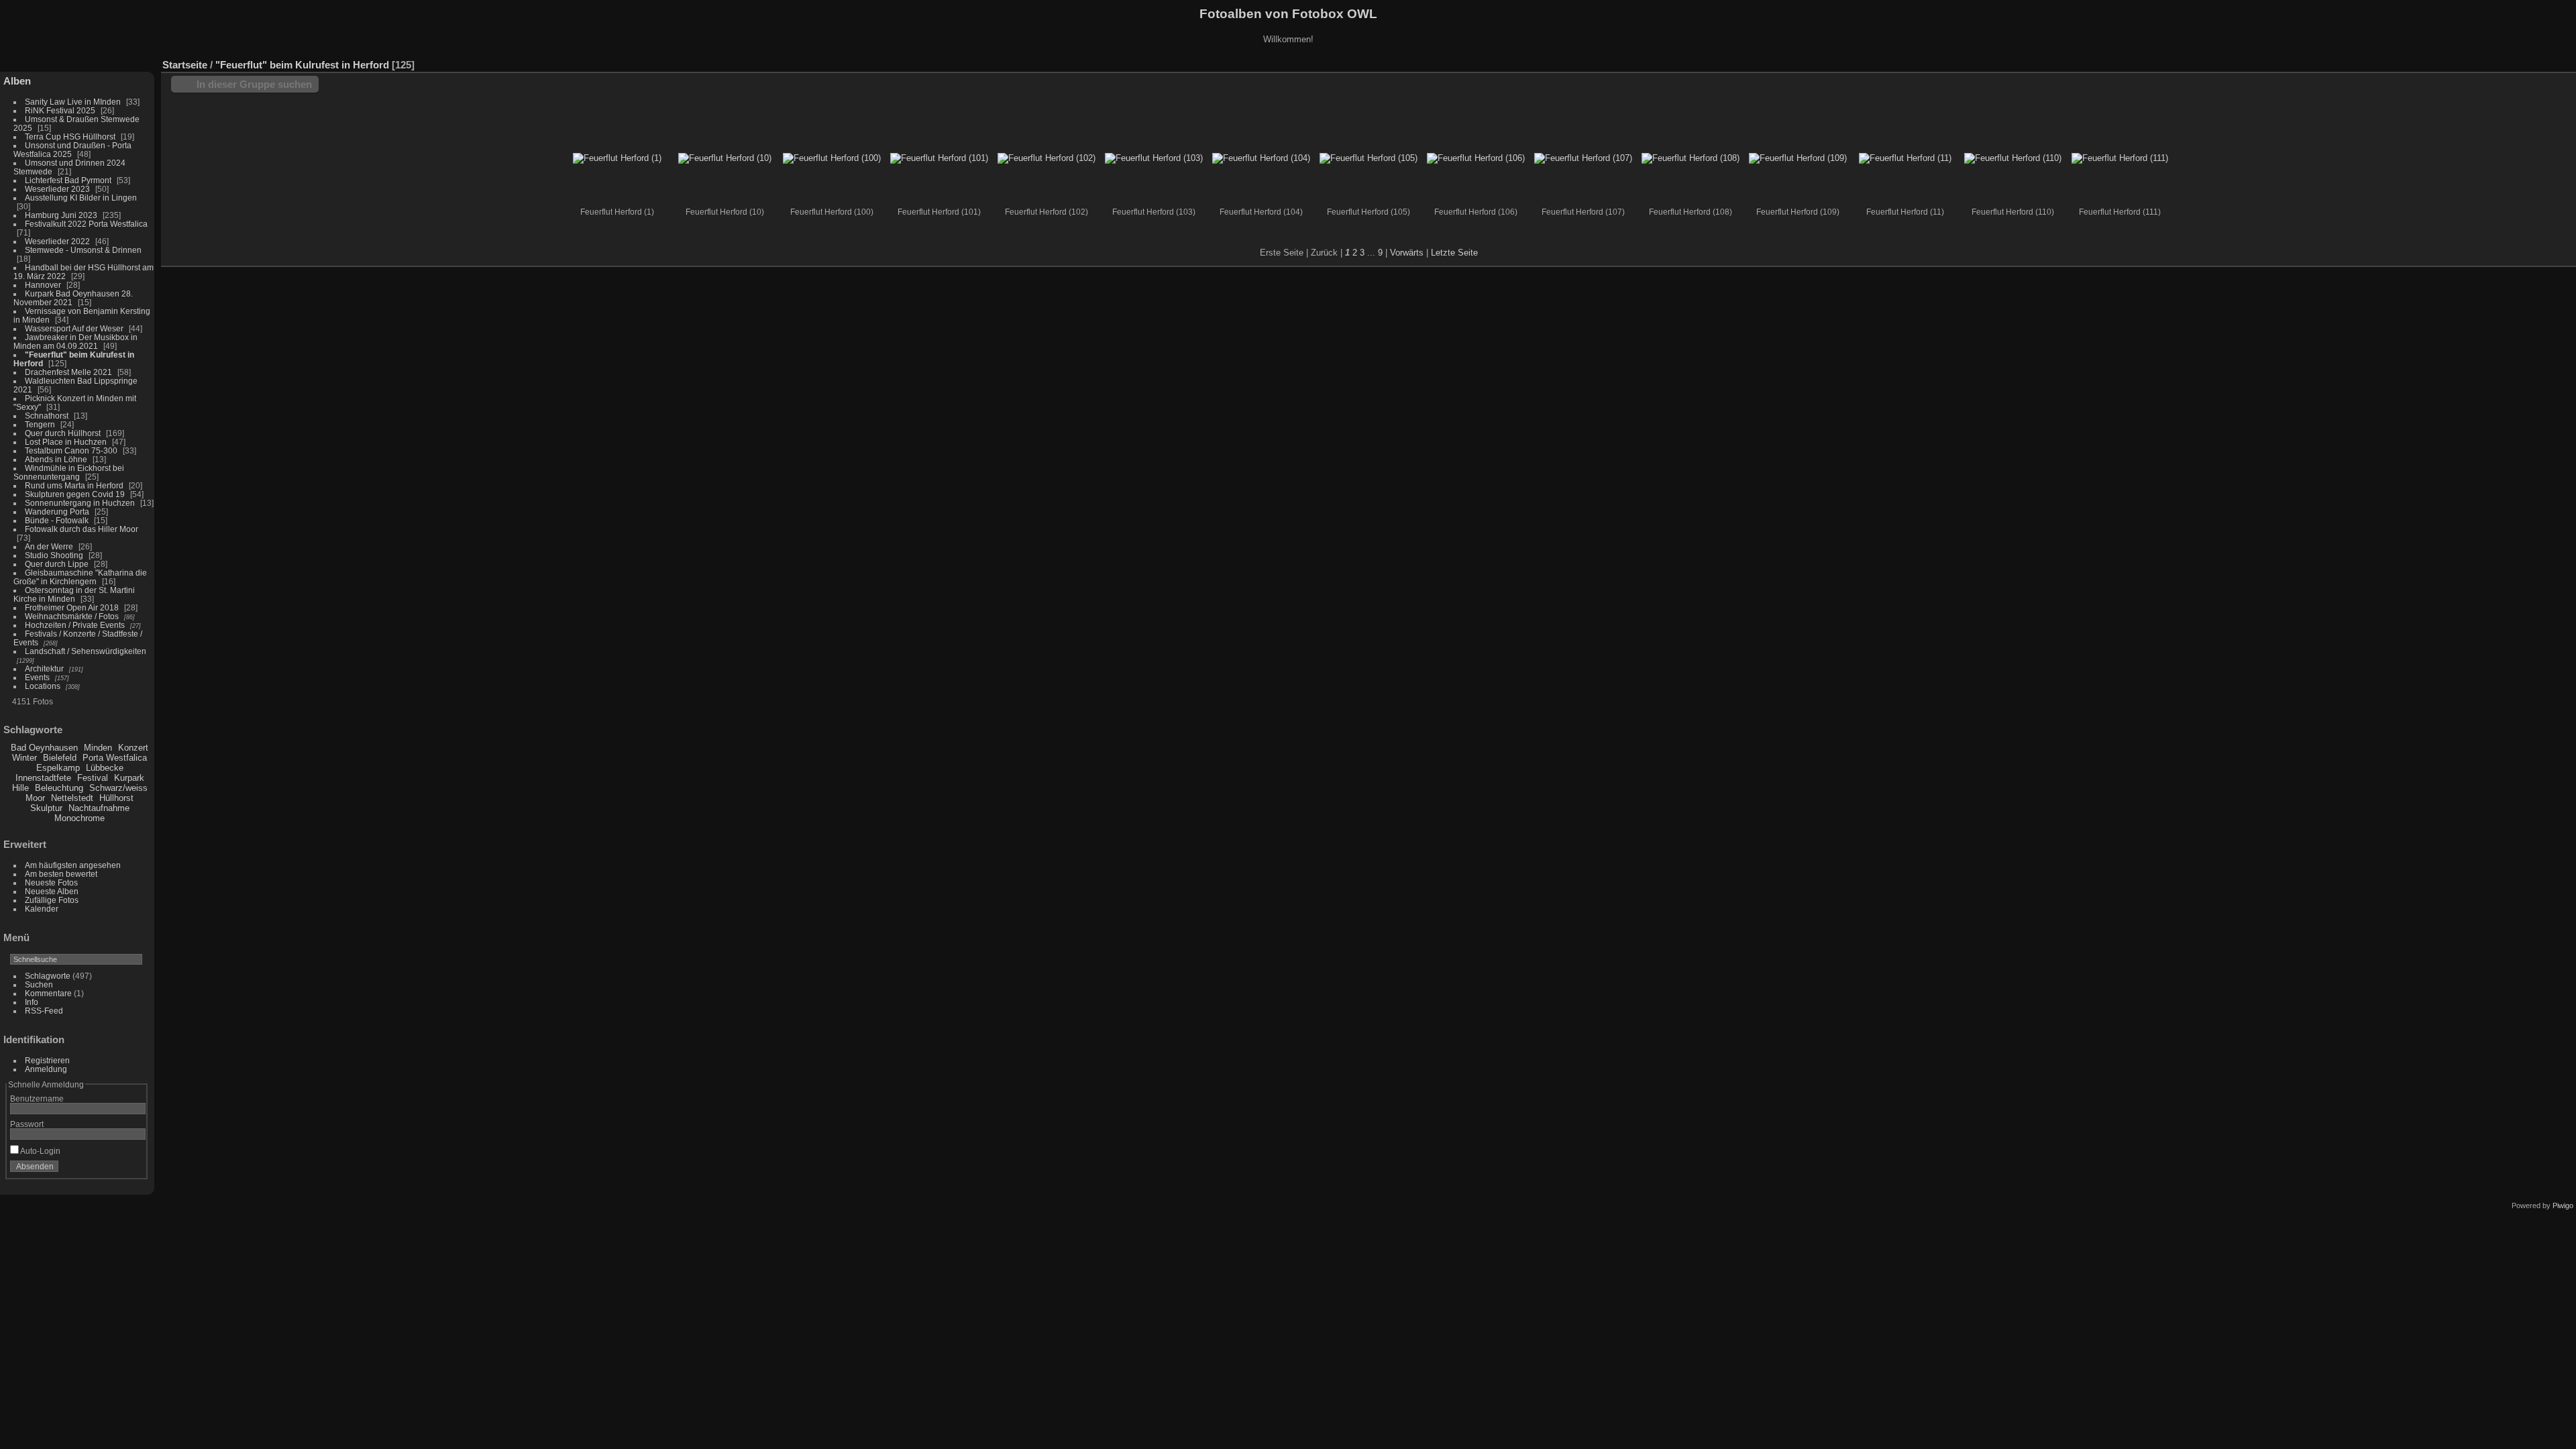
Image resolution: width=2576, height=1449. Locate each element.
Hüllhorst (116, 798)
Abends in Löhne (56, 459)
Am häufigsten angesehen (73, 865)
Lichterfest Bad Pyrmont (68, 180)
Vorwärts (1407, 253)
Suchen (39, 984)
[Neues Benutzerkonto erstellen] (115, 1169)
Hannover (43, 285)
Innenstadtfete (43, 778)
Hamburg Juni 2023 (61, 215)
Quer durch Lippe (57, 564)
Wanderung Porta (57, 512)
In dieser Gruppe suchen (254, 84)
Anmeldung (46, 1069)
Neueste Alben (52, 891)
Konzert (133, 748)
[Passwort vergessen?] (133, 1169)
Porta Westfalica (115, 758)
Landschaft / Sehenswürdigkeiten (86, 651)
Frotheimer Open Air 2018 (72, 607)
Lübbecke (105, 768)
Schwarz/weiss (118, 788)
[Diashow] (2505, 62)
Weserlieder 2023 (57, 189)
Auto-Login (40, 1151)
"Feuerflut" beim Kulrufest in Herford (302, 65)
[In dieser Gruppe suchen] (2447, 58)
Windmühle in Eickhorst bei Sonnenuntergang (69, 472)
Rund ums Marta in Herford (74, 485)
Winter (24, 758)
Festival (93, 778)
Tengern (40, 424)
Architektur (44, 668)
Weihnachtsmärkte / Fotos (72, 616)
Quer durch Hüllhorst (63, 433)
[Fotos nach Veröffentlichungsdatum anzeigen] (2525, 62)
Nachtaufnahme (99, 808)
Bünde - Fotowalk (57, 520)
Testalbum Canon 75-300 (71, 450)
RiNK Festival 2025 (60, 110)
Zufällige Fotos (52, 900)
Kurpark (129, 778)
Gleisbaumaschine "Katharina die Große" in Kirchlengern (80, 577)
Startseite (185, 65)
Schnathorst (47, 416)
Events (37, 677)
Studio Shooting (55, 555)
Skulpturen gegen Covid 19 (75, 494)
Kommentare (48, 993)
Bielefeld (60, 758)
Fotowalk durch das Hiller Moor (82, 529)
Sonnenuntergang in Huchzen (80, 503)
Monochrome (79, 818)
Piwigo (2563, 1205)
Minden (98, 748)
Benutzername (37, 1098)
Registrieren (47, 1060)
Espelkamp (58, 768)
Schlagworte (48, 976)
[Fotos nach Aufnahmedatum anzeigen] (2545, 62)
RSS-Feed (44, 1011)
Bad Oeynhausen (44, 748)
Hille (20, 788)
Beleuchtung (59, 788)
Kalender (42, 909)
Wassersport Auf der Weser (74, 328)
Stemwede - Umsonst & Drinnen (83, 250)
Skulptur (46, 808)
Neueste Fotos (51, 882)
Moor (35, 798)
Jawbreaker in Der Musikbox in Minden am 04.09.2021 (75, 341)
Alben (17, 81)
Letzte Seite (1454, 253)
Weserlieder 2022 (57, 241)
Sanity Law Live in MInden (73, 102)
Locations (43, 686)
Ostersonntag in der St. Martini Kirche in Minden (74, 594)
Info (32, 1002)
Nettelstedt (72, 798)
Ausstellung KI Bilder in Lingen (81, 198)
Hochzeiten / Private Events (75, 625)
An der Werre (49, 546)
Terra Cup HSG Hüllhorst (70, 137)
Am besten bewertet (61, 874)
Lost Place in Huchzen (66, 442)
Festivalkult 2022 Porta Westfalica (86, 224)
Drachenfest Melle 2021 (68, 372)
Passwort (27, 1124)
